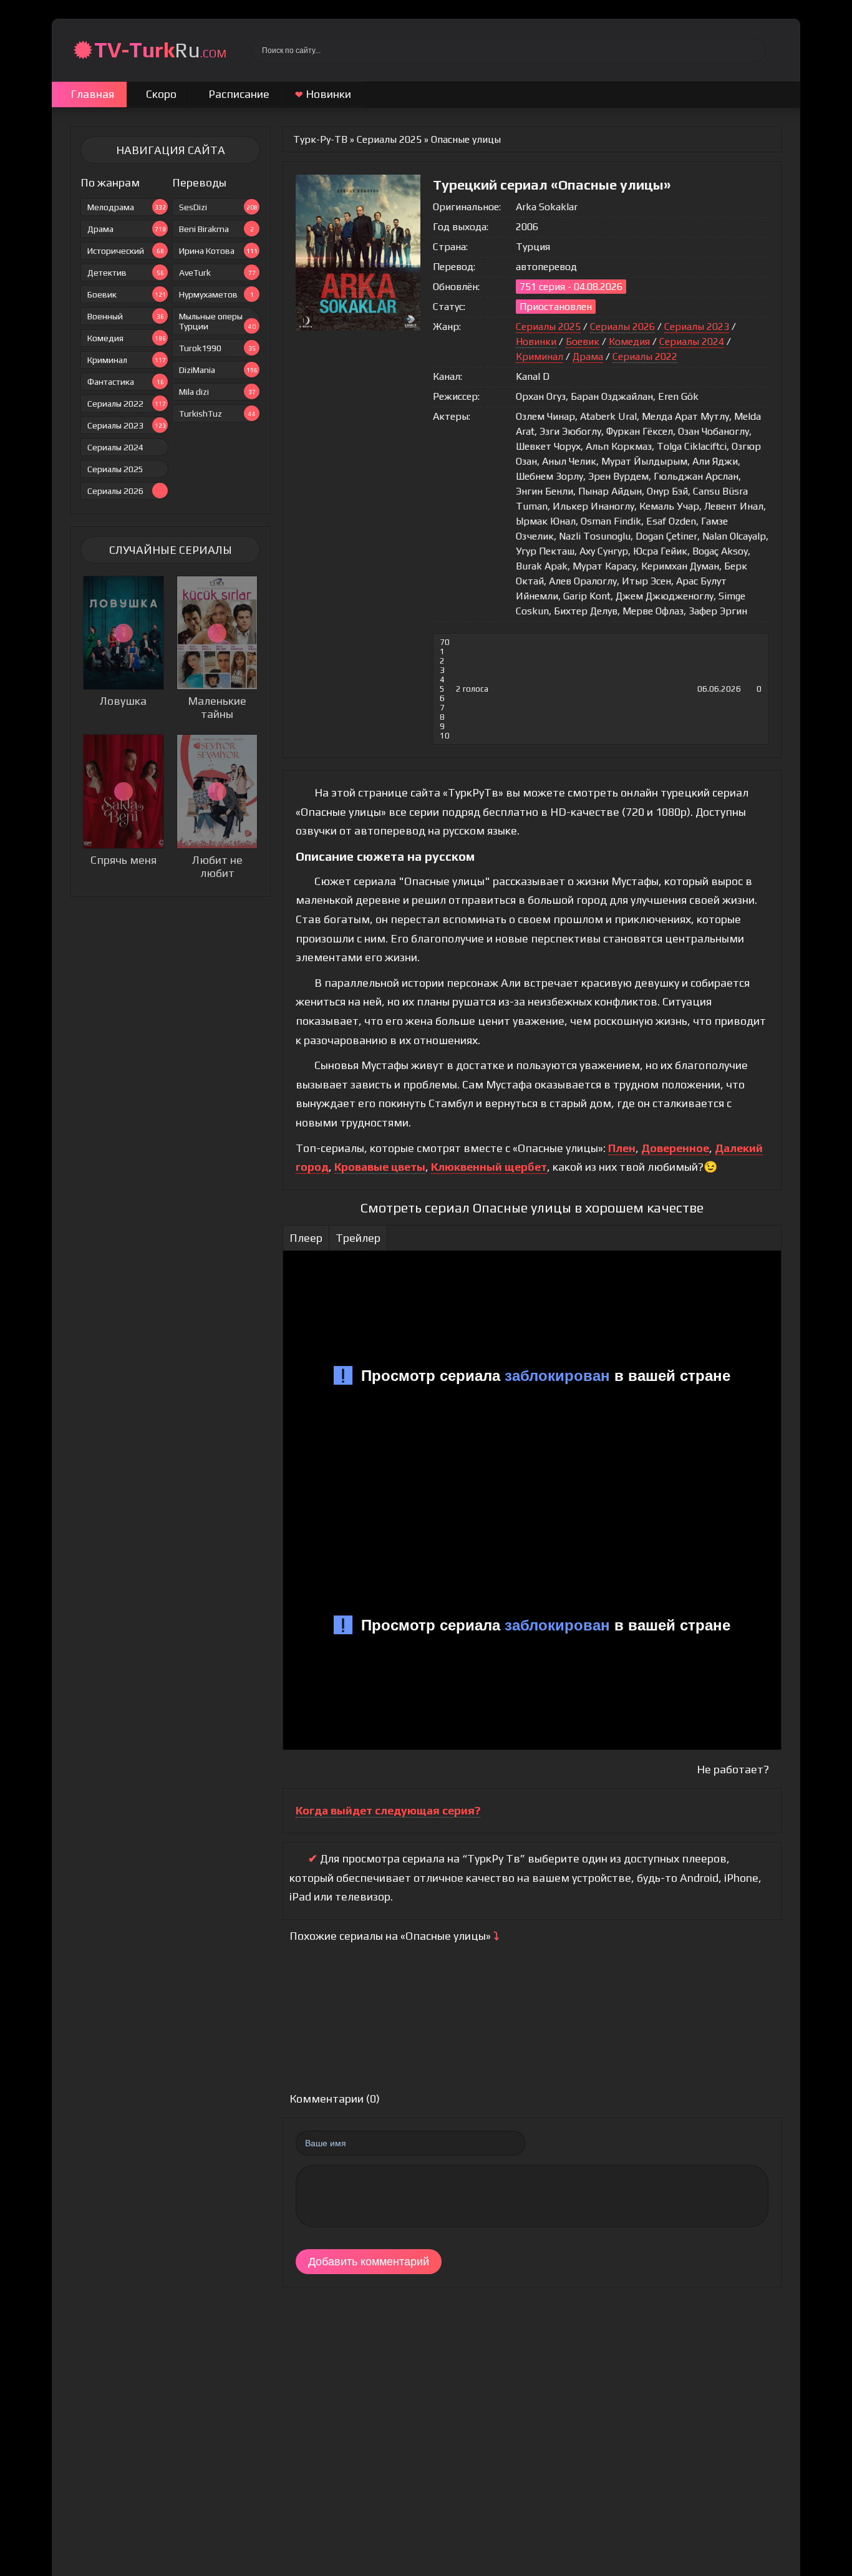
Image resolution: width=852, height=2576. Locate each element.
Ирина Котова (218, 251)
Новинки (323, 94)
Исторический (126, 251)
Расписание (239, 94)
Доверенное (675, 1148)
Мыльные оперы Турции (217, 321)
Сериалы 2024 (115, 447)
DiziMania (218, 370)
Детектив (126, 273)
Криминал (127, 360)
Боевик (127, 294)
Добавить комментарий (369, 2262)
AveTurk (217, 273)
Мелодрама (127, 207)
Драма (127, 229)
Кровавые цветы (380, 1167)
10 (445, 736)
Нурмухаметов (216, 294)
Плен (622, 1148)
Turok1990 (217, 348)
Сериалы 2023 (127, 425)
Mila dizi (217, 392)
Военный (126, 316)
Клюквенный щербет (489, 1167)
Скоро (161, 94)
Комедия (127, 338)
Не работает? (733, 1769)
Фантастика (126, 382)
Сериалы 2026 (115, 491)
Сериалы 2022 (127, 404)
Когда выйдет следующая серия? (388, 1810)
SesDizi (218, 207)
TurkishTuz (217, 414)
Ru (160, 50)
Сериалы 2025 (115, 469)
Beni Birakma (216, 229)
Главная (92, 94)
